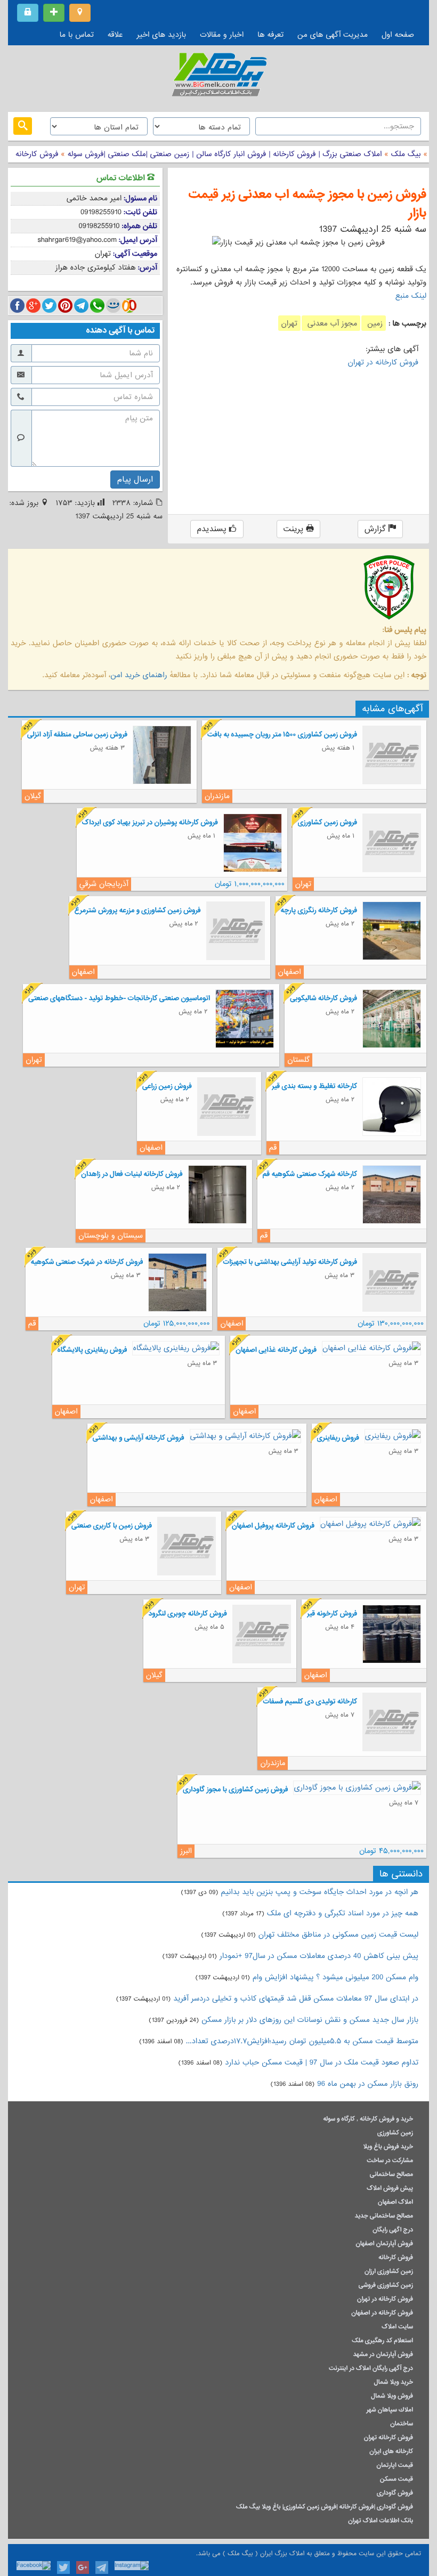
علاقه (115, 35)
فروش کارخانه (37, 154)
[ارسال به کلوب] (129, 306)
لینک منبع (411, 296)
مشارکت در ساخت (390, 2160)
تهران (289, 323)
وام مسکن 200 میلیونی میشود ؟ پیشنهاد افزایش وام (334, 1977)
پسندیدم (213, 529)
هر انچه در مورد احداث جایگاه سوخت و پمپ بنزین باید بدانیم (320, 1892)
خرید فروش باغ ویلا (388, 2147)
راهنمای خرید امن (139, 675)
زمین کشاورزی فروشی (386, 2285)
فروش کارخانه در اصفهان (382, 2313)
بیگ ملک (406, 154)
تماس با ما (77, 35)
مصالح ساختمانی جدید (384, 2216)
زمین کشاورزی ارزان (389, 2271)
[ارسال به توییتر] (49, 306)
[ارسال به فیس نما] (113, 306)
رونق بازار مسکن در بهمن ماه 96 (368, 2084)
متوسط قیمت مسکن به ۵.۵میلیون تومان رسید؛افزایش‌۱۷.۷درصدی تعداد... (302, 2041)
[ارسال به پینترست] (65, 306)
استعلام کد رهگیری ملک (382, 2341)
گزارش (377, 529)
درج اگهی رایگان (393, 2230)
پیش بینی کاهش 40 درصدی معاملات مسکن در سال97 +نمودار (319, 1956)
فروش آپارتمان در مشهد (383, 2354)
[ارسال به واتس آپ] (97, 306)
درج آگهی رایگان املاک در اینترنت (371, 2368)
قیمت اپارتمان (395, 2465)
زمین (374, 323)
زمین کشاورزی (395, 2133)
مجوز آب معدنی (331, 323)
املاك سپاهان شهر (390, 2410)
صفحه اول (398, 35)
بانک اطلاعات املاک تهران (381, 2521)
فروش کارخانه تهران (389, 2437)
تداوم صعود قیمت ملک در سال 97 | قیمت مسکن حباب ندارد (322, 2062)
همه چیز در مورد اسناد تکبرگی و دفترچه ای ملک (343, 1913)
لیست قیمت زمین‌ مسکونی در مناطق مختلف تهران (338, 1935)
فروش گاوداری (395, 2493)
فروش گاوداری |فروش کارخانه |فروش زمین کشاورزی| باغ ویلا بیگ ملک (325, 2507)
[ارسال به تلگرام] (81, 306)
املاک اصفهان (395, 2202)
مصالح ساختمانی (391, 2174)
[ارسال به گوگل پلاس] (33, 306)
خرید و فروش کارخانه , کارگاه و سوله (368, 2119)
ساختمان (402, 2424)
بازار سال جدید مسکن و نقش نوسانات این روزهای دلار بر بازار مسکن (310, 2020)
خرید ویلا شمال (394, 2382)
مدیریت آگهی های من (333, 35)
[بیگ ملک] (218, 77)
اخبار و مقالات (222, 35)
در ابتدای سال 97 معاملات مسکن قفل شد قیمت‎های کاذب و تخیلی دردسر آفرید (296, 1998)
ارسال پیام (135, 480)
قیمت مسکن (396, 2479)
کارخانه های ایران (391, 2451)
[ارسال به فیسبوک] (17, 306)
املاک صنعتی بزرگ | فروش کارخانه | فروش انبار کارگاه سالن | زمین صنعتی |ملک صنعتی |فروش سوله (224, 154)
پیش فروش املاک (390, 2188)
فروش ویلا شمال (392, 2396)
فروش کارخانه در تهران (383, 362)
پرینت (295, 529)
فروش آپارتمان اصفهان (384, 2244)
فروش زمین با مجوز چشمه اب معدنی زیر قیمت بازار (307, 204)
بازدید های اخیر (162, 35)
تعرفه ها (270, 35)
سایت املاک (397, 2327)
